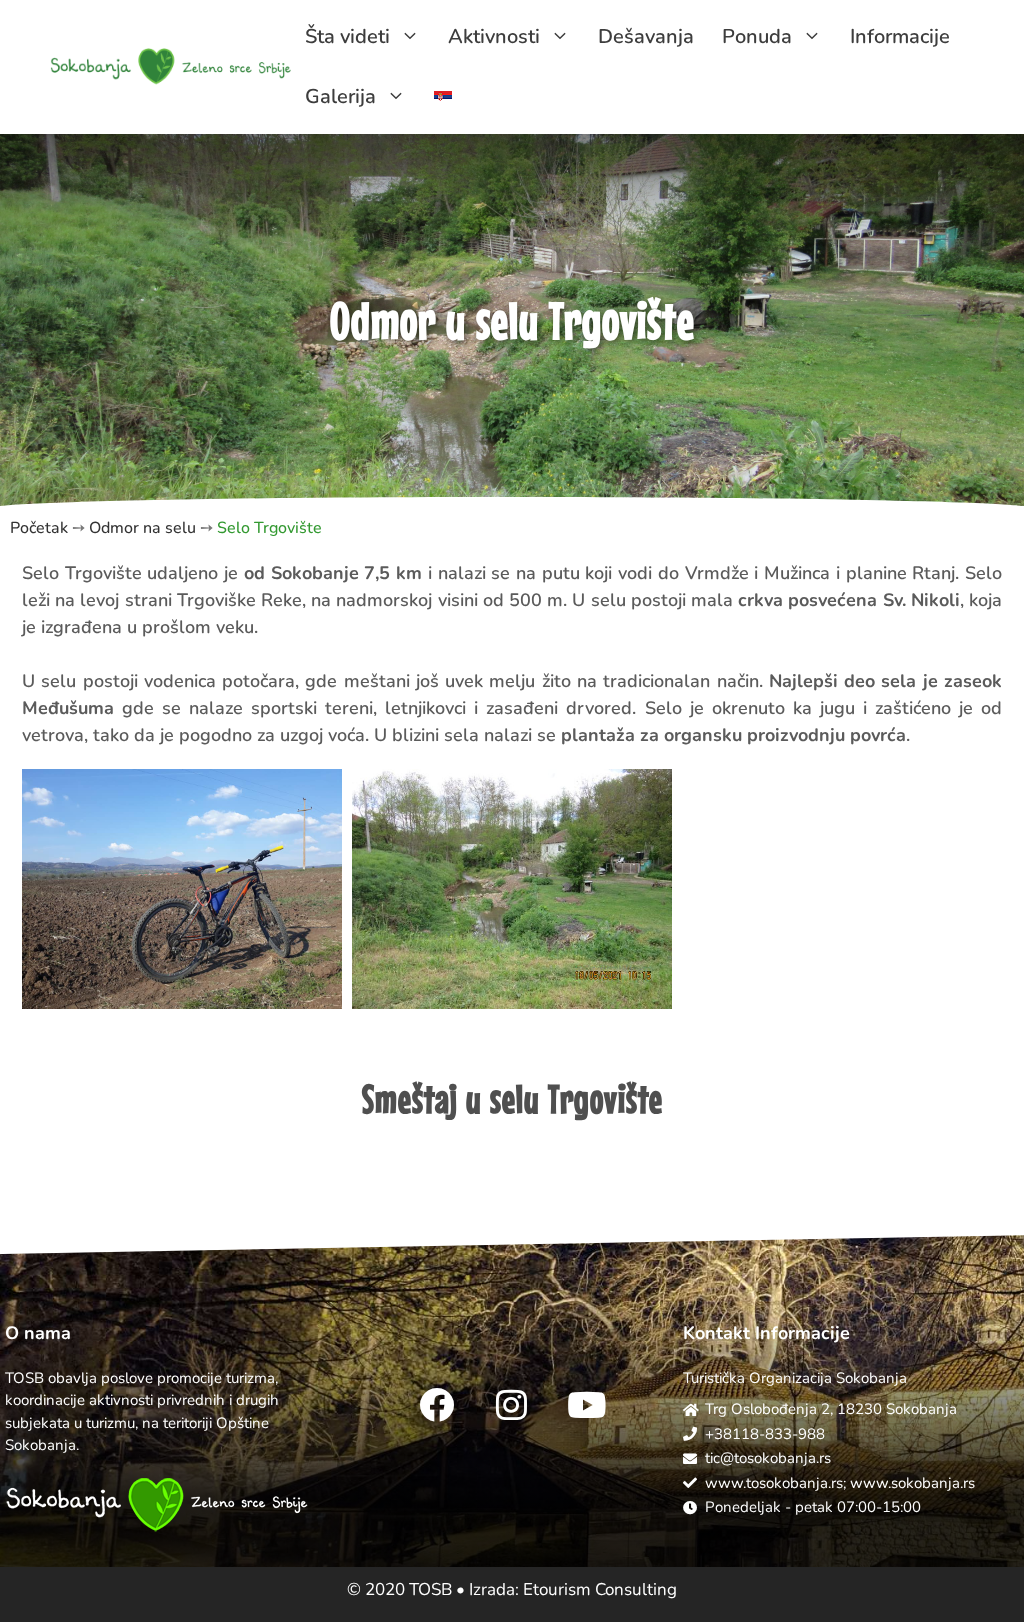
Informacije (900, 36)
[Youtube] (587, 1405)
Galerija (340, 96)
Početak (39, 528)
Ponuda (757, 36)
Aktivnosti (494, 36)
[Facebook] (437, 1405)
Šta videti (347, 36)
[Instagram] (512, 1405)
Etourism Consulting (600, 1589)
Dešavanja (646, 36)
